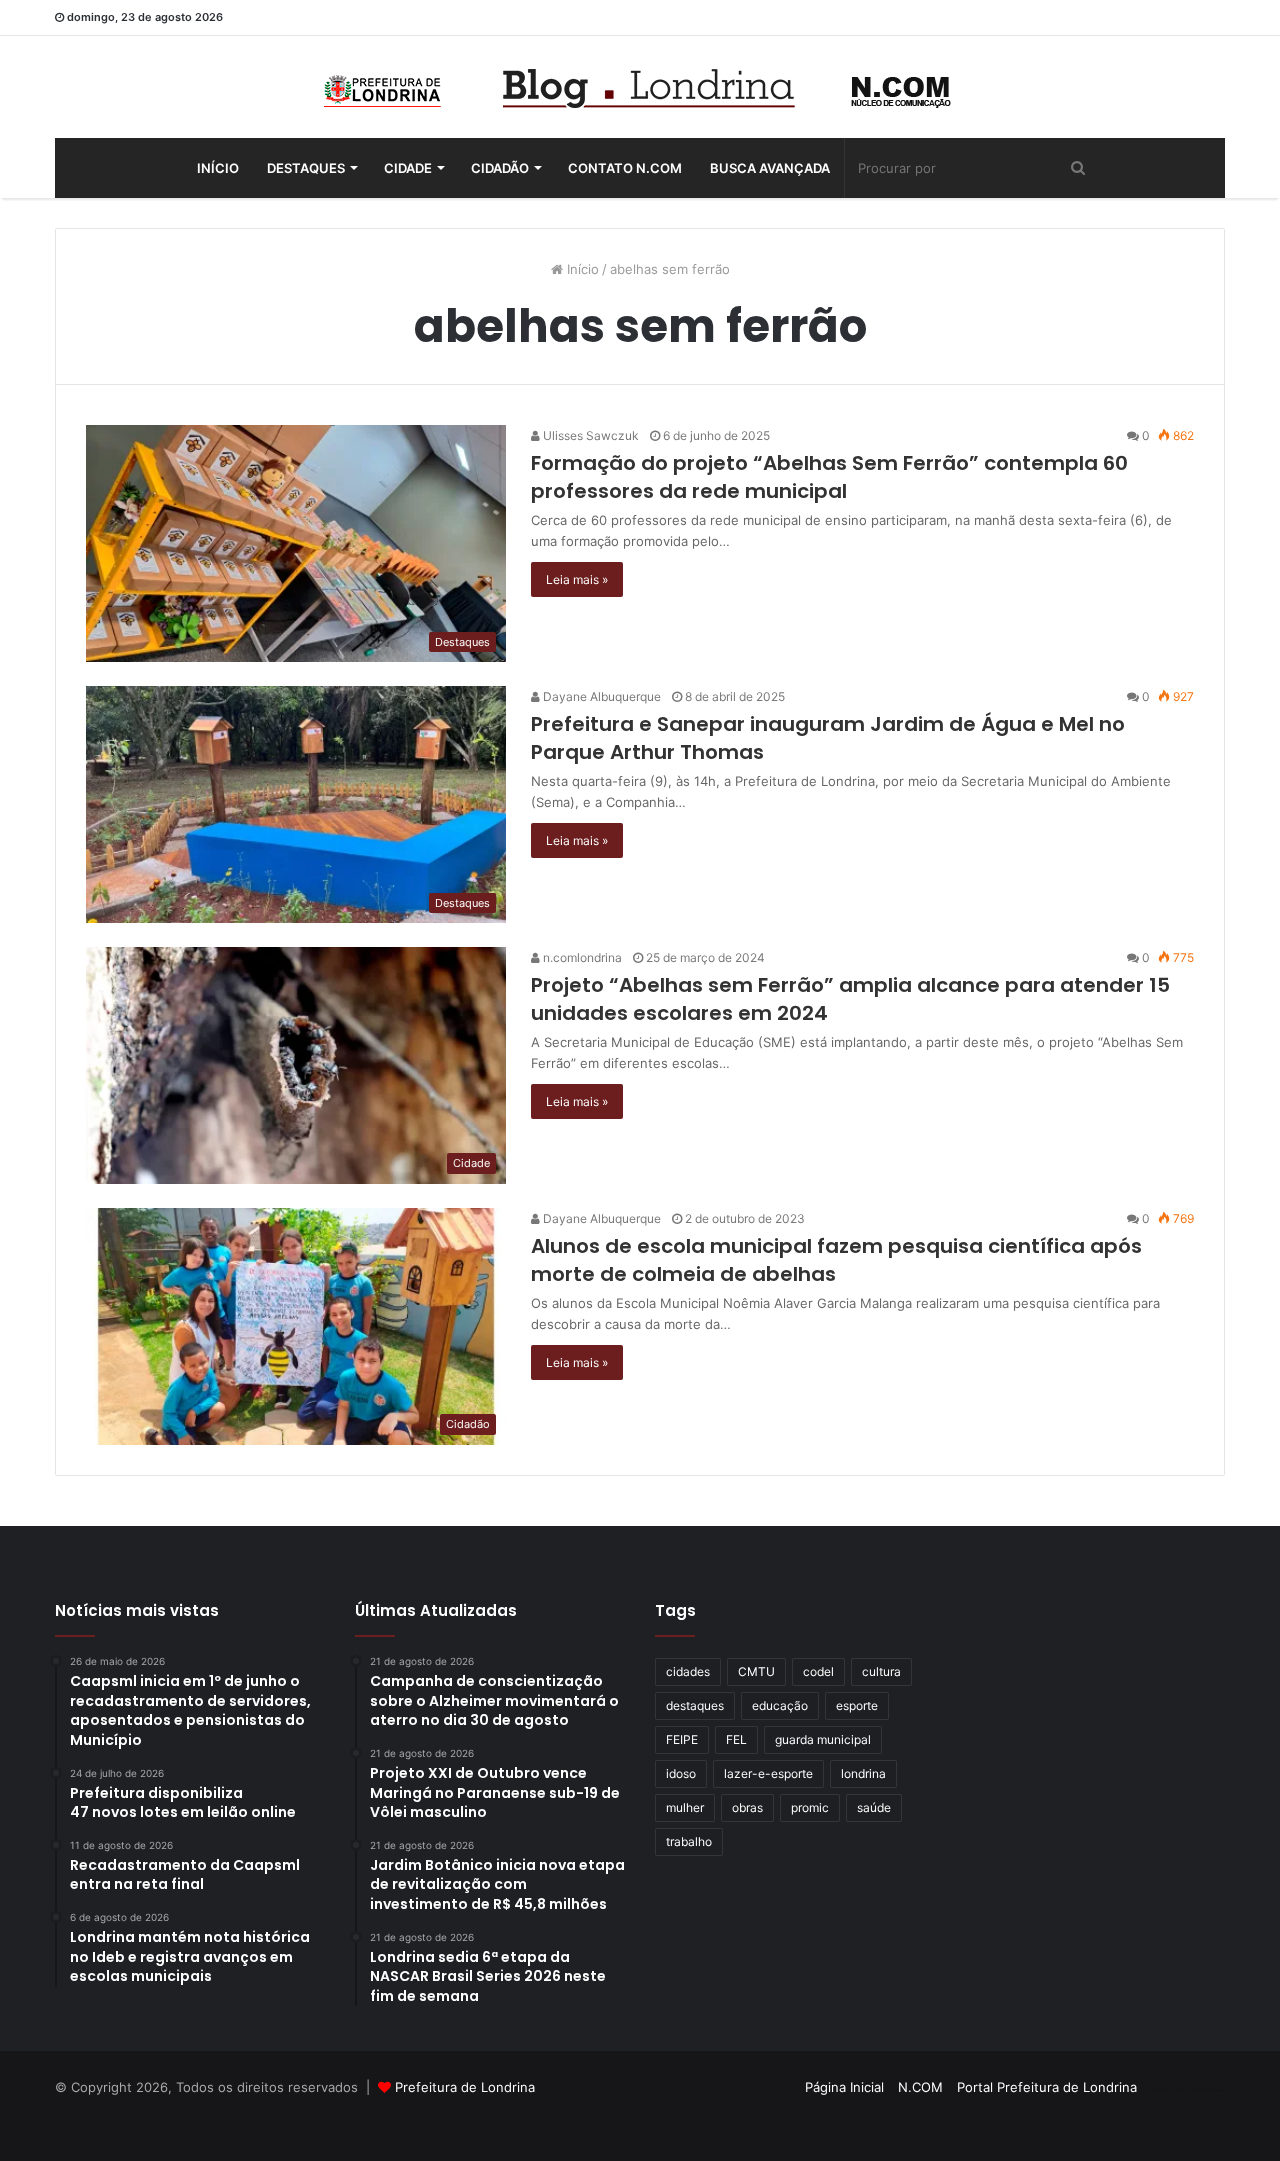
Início (218, 168)
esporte (857, 1705)
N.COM (920, 2087)
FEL (736, 1739)
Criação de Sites (640, 2125)
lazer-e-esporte (768, 1773)
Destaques (306, 168)
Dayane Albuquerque (600, 696)
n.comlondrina (581, 957)
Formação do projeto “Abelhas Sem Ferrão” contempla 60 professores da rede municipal (829, 477)
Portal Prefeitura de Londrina (1047, 2087)
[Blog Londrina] (640, 87)
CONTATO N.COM (625, 168)
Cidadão (500, 168)
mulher (685, 1807)
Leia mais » (577, 579)
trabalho (689, 1841)
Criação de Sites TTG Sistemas (1188, 2090)
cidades (688, 1671)
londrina (863, 1773)
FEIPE (682, 1739)
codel (818, 1671)
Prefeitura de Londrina (465, 2087)
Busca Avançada (770, 168)
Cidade (408, 168)
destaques (695, 1705)
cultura (881, 1671)
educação (780, 1705)
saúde (874, 1807)
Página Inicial (844, 2087)
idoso (681, 1773)
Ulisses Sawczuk (589, 435)
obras (747, 1807)
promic (810, 1807)
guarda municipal (823, 1739)
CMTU (756, 1671)
